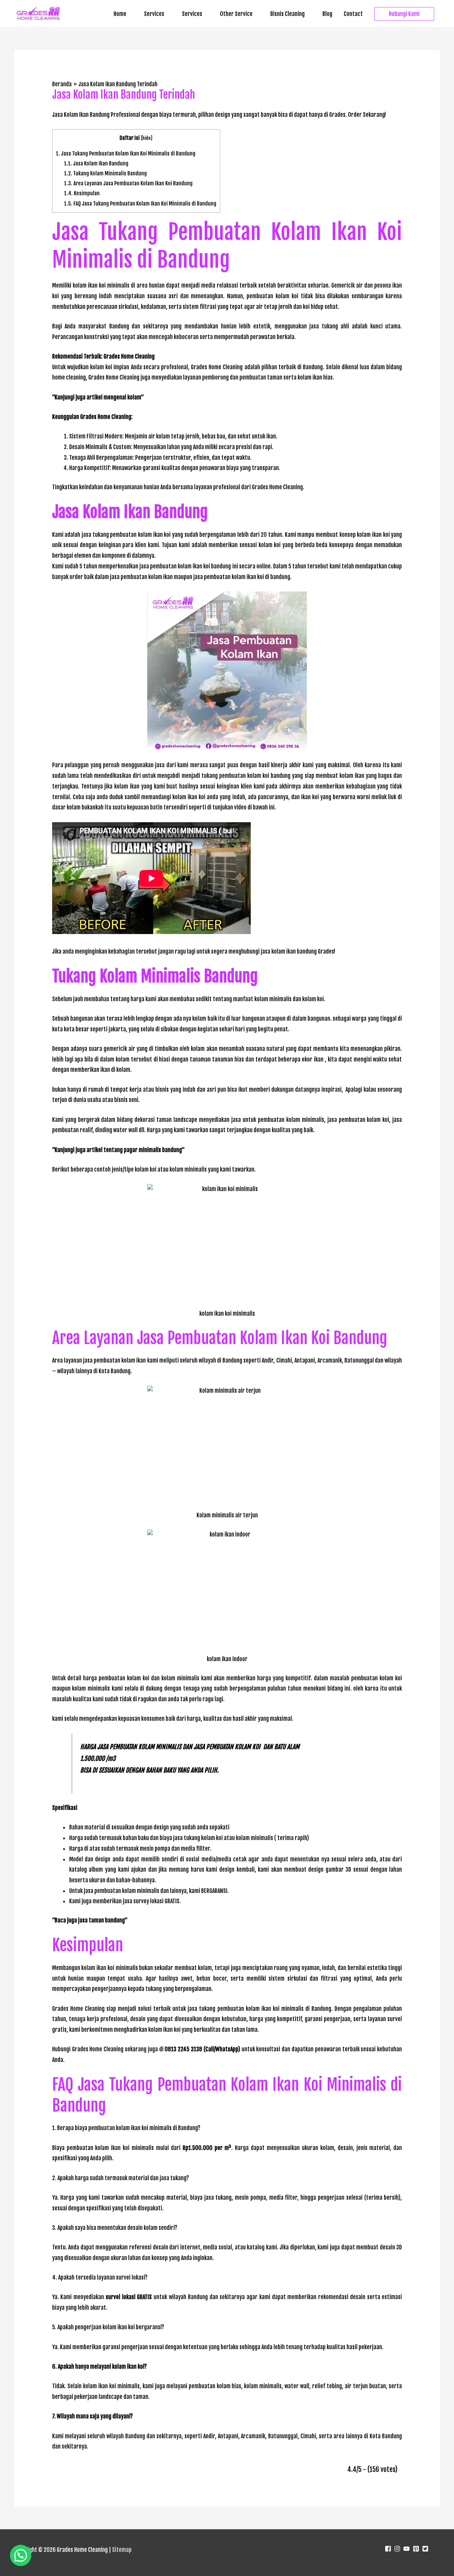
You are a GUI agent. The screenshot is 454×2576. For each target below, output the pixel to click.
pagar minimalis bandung (153, 1150)
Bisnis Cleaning (287, 14)
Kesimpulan (82, 193)
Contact (353, 14)
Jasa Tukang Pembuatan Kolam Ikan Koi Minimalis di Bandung (126, 154)
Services (154, 14)
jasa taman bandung (101, 1920)
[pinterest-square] (417, 2549)
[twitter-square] (426, 2549)
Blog (327, 14)
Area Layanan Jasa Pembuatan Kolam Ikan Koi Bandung (128, 183)
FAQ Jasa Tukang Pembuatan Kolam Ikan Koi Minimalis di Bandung (140, 204)
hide (146, 138)
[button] (404, 14)
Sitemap (122, 2550)
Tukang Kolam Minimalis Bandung (106, 173)
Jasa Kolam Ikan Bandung (96, 163)
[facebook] (389, 2549)
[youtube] (407, 2549)
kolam (134, 397)
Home (120, 14)
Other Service (236, 14)
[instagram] (398, 2549)
